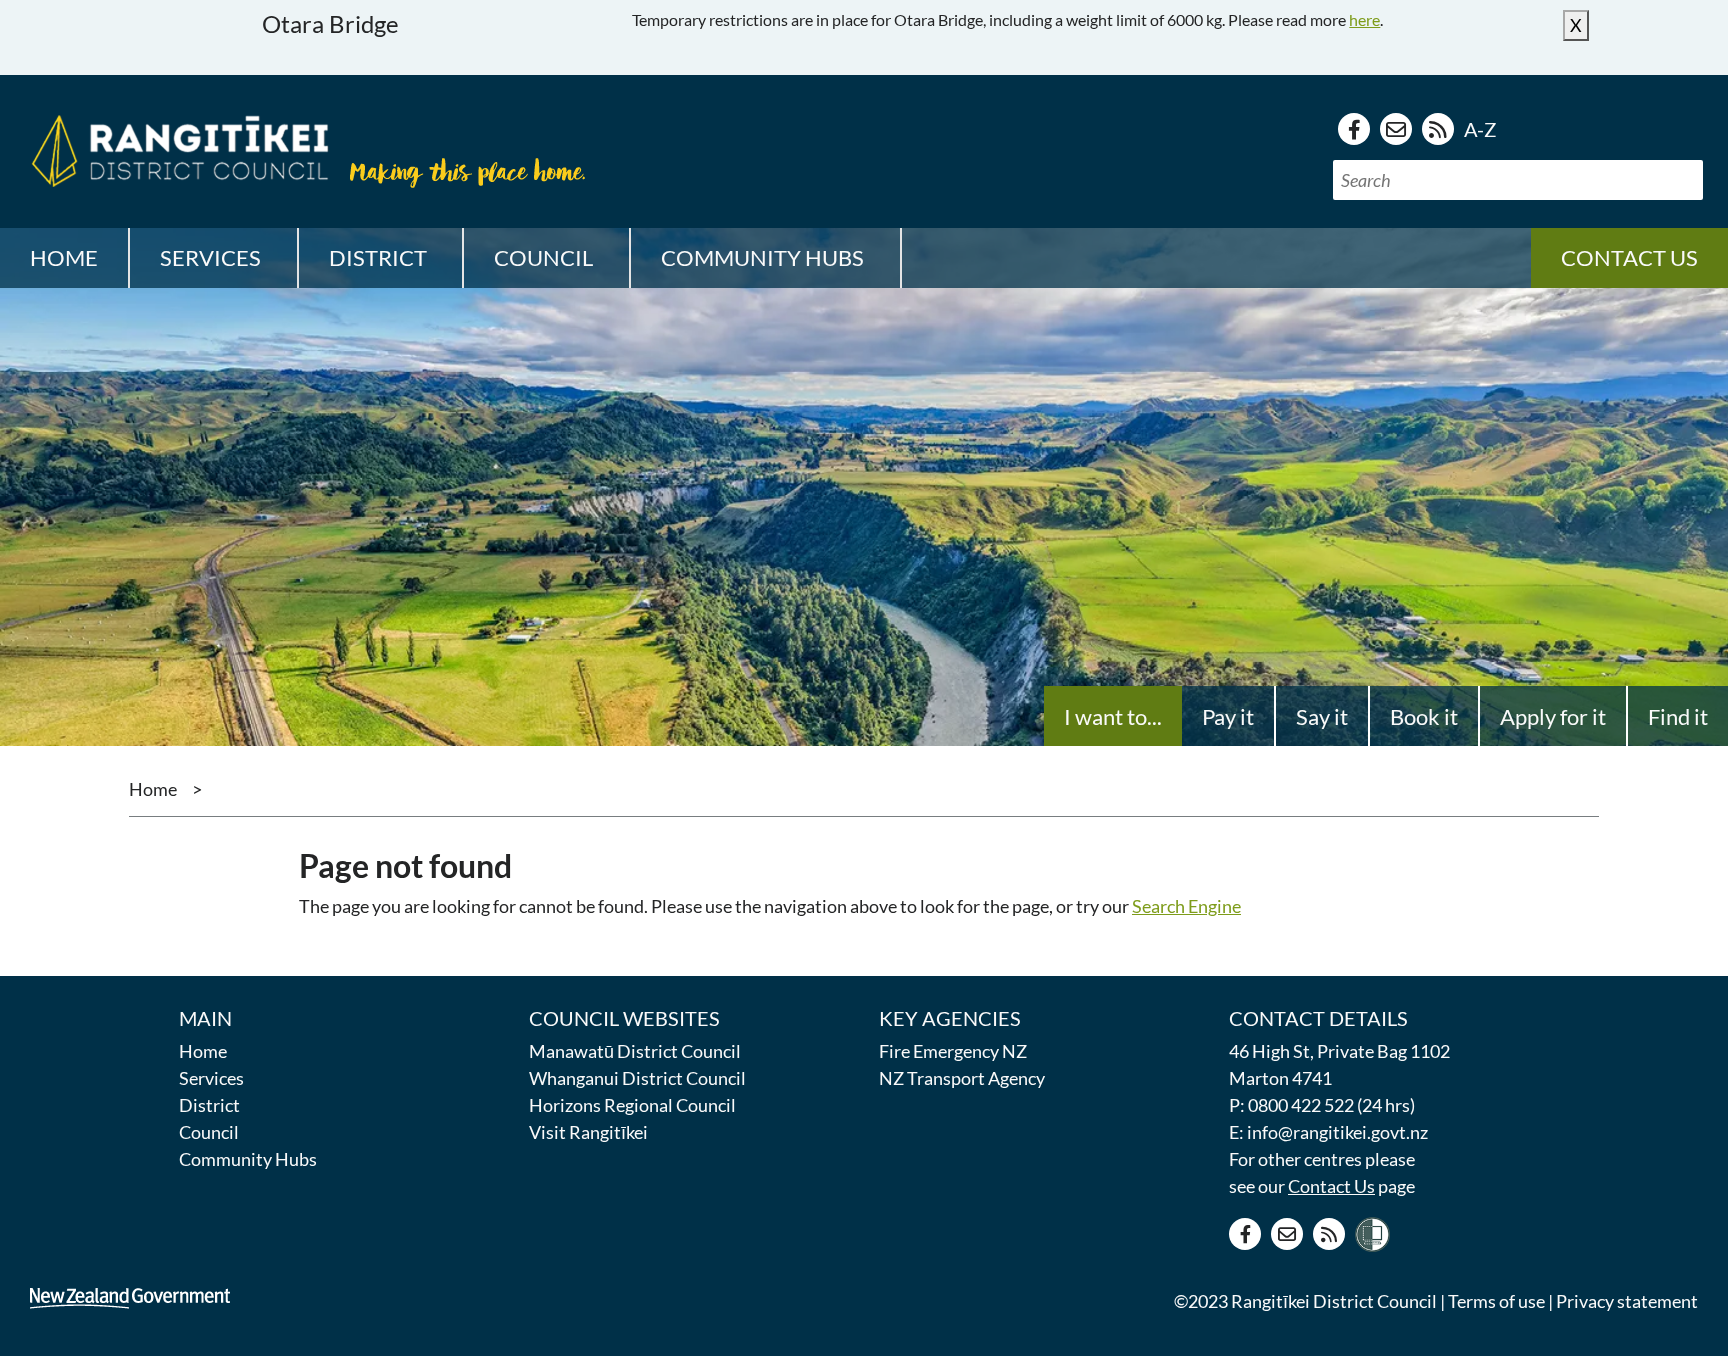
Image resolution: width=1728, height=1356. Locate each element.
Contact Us (1331, 1186)
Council (209, 1132)
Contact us (1629, 257)
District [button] (378, 257)
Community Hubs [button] (762, 257)
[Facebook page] (1354, 129)
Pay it (1228, 716)
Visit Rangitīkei (588, 1132)
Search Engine (1186, 906)
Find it (1678, 716)
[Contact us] (1396, 129)
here (1364, 19)
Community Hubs (248, 1159)
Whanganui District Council (637, 1078)
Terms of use (1496, 1301)
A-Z (1480, 129)
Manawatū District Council (635, 1051)
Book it (1424, 716)
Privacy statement (1627, 1301)
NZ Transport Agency (962, 1078)
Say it (1322, 716)
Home (64, 257)
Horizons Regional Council (632, 1105)
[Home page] (175, 148)
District (209, 1105)
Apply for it (1553, 716)
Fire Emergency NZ (953, 1051)
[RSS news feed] (1438, 129)
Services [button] (210, 257)
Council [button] (543, 257)
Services (211, 1078)
